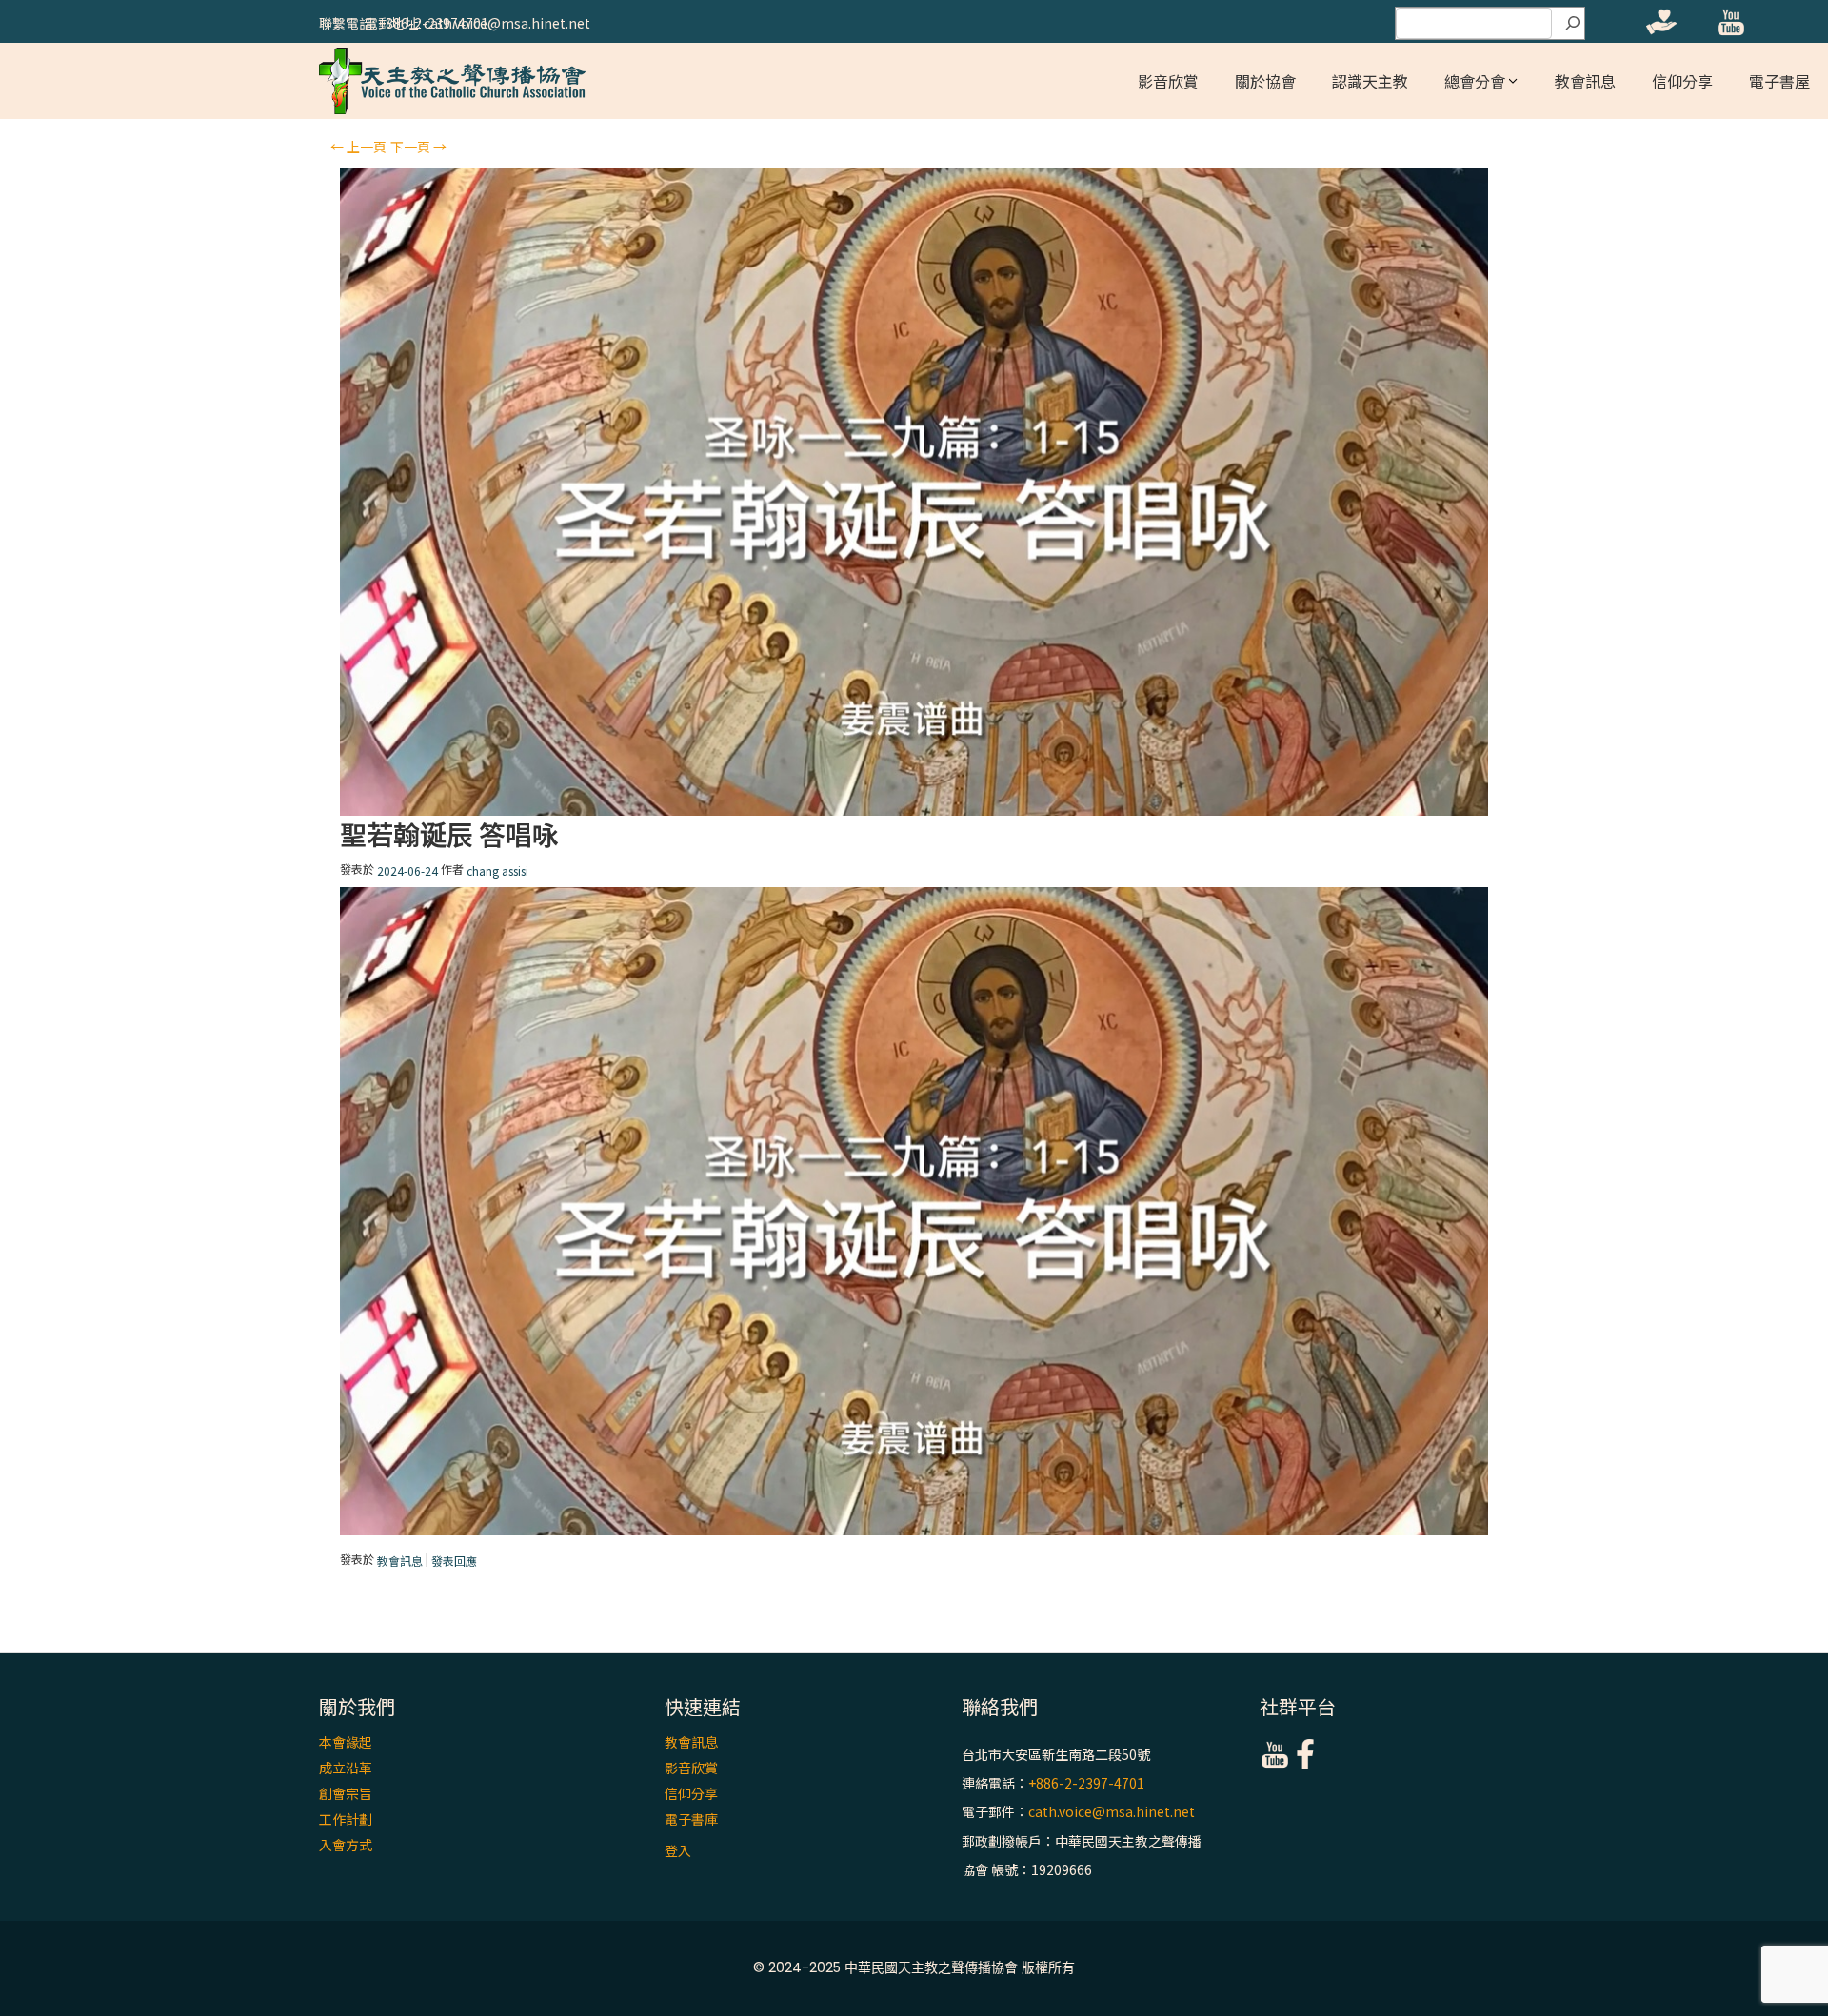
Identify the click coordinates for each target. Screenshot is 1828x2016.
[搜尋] (1573, 24)
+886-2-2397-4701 (1086, 1783)
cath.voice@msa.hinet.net (1112, 1812)
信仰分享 (1682, 81)
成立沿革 (346, 1768)
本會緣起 (346, 1742)
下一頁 (418, 147)
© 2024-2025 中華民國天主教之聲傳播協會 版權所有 (914, 1967)
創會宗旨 (346, 1793)
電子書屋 (1779, 81)
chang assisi (497, 871)
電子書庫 (691, 1819)
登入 (678, 1850)
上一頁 (358, 147)
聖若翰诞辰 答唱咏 (449, 834)
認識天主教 (1370, 81)
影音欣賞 (1168, 81)
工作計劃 (346, 1819)
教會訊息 (1585, 81)
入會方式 (346, 1845)
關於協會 (1265, 81)
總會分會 (1475, 81)
